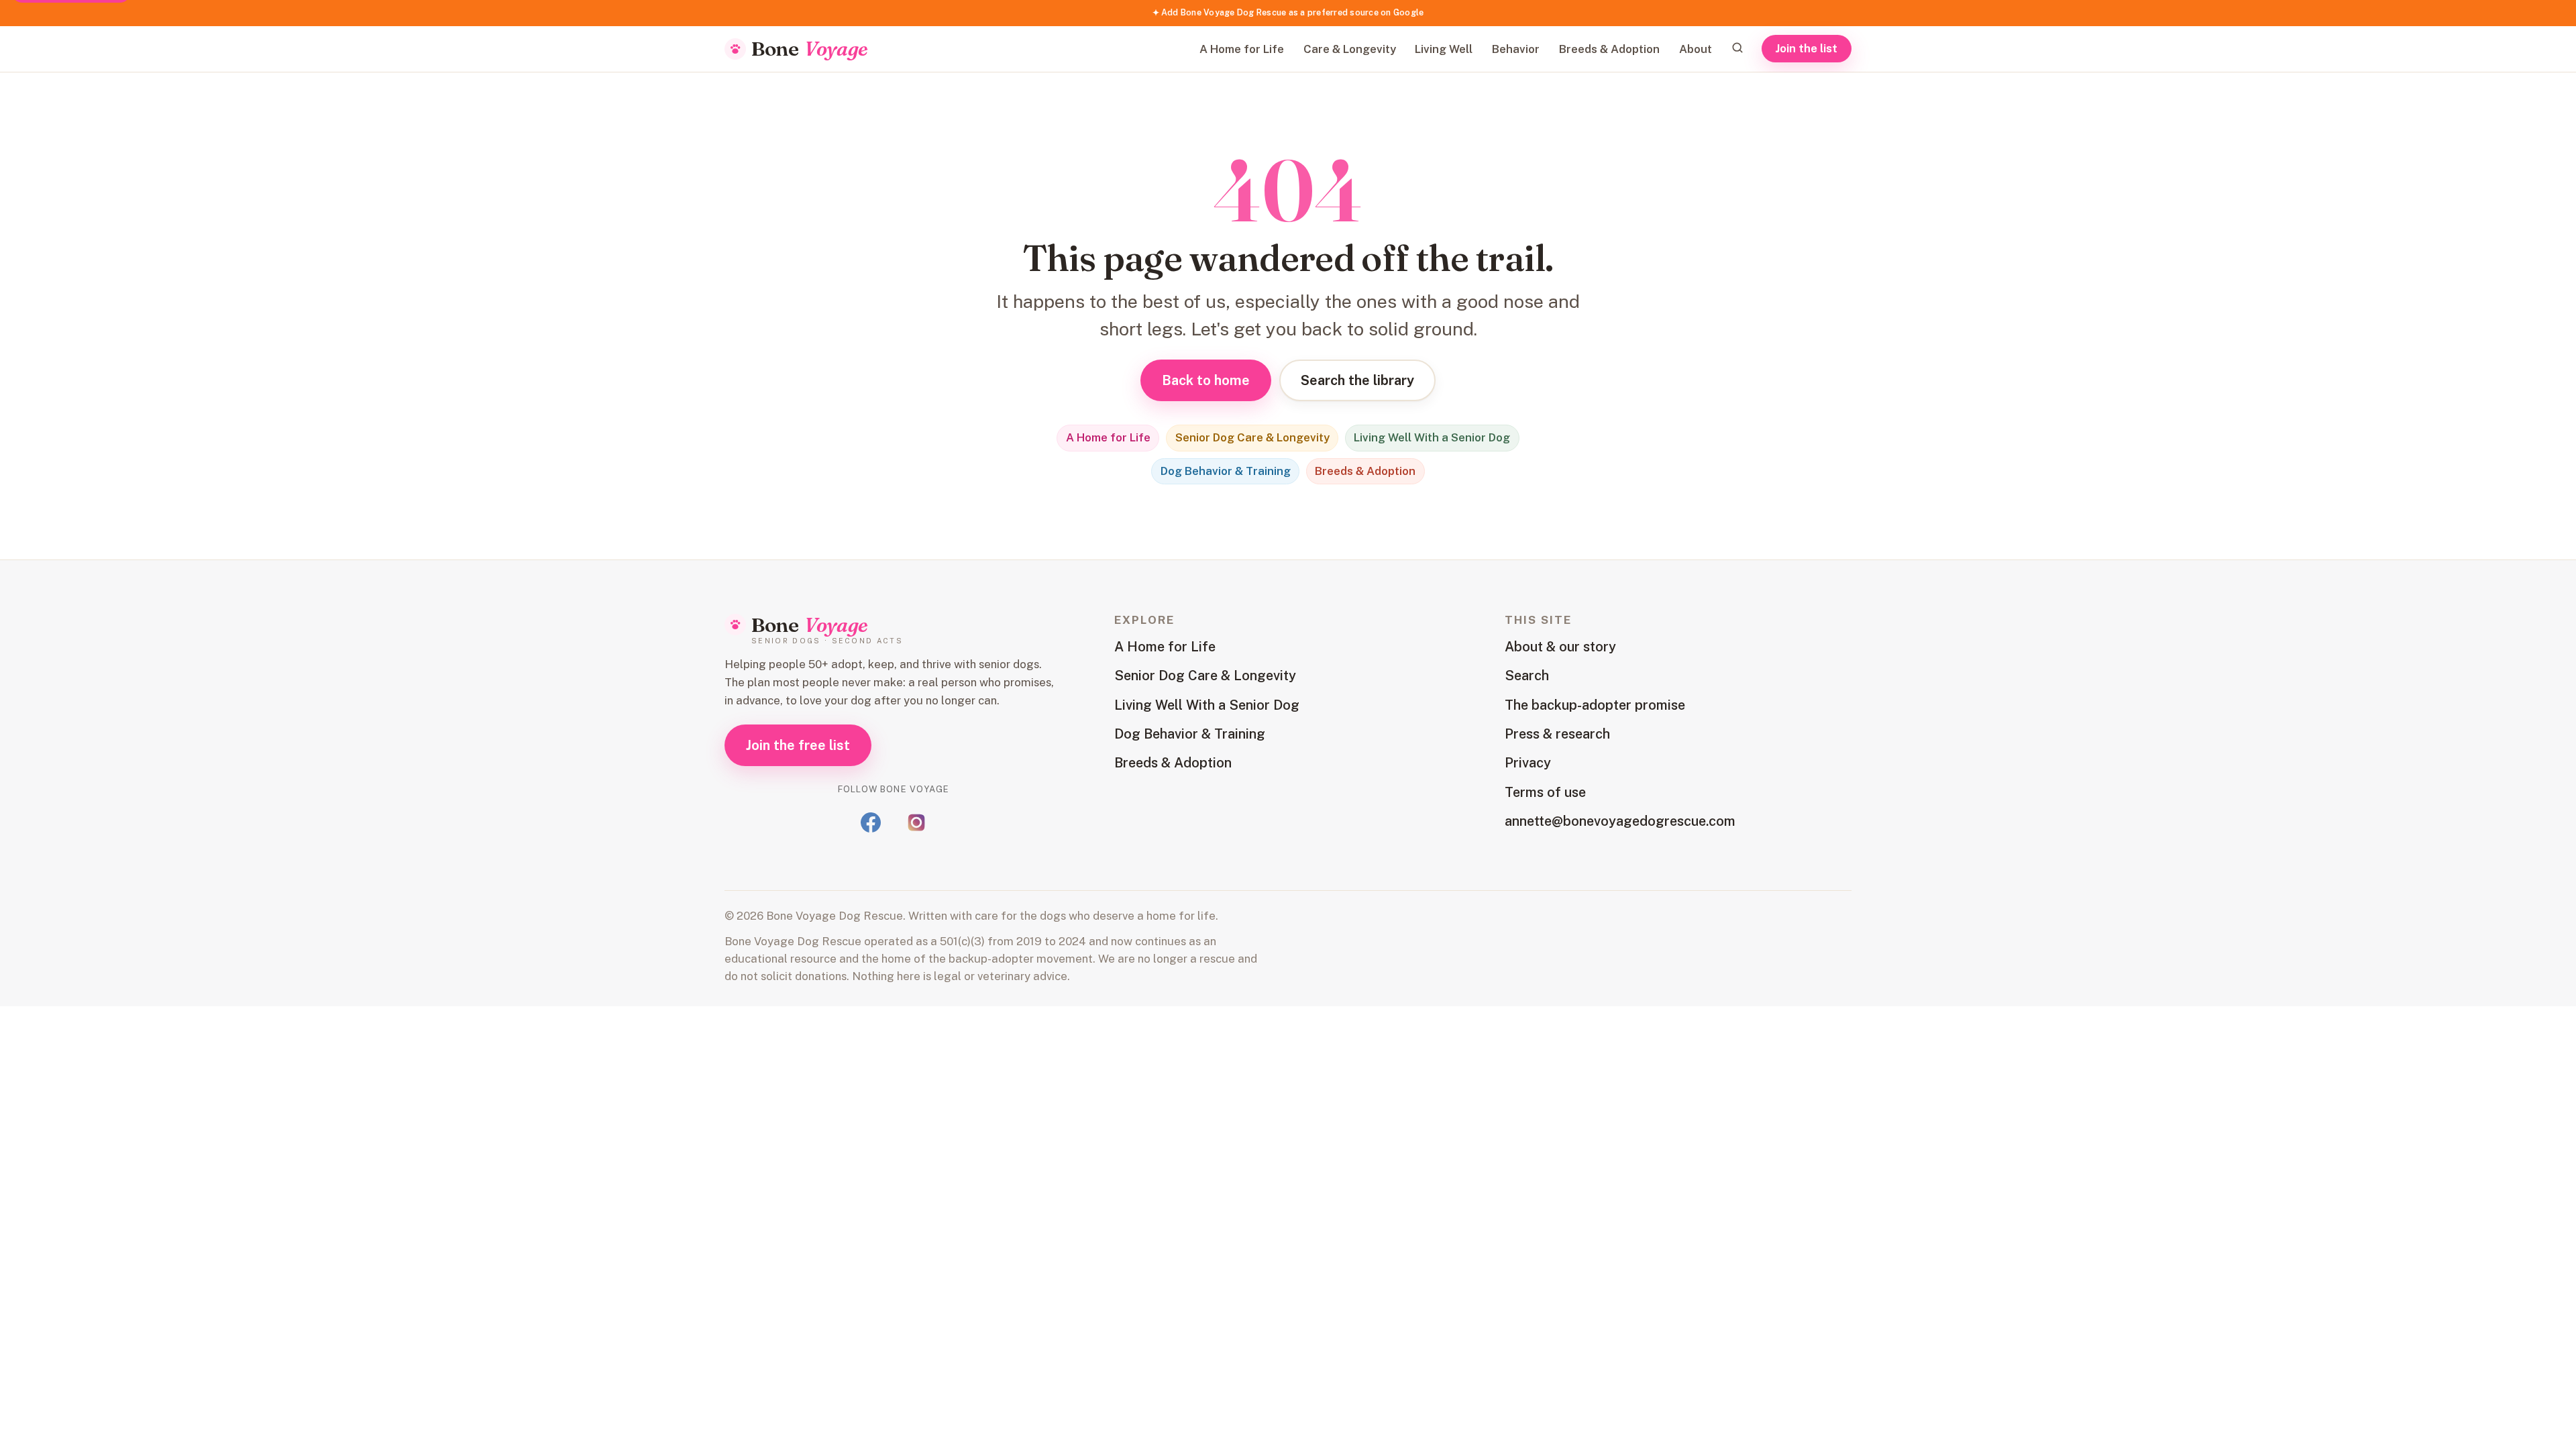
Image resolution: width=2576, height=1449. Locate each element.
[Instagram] (916, 822)
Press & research (1557, 734)
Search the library (1357, 380)
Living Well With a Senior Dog (1432, 437)
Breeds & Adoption (1609, 49)
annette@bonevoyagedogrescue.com (1620, 821)
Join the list (1807, 48)
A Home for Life (1242, 49)
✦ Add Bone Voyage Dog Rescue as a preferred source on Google (1288, 12)
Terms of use (1545, 792)
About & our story (1560, 647)
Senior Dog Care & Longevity (1252, 437)
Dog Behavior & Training (1226, 471)
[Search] (1737, 48)
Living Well (1444, 49)
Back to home (1206, 380)
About (1696, 49)
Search (1527, 676)
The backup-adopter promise (1595, 705)
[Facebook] (871, 822)
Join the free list (798, 745)
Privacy (1528, 763)
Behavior (1516, 49)
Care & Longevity (1350, 49)
